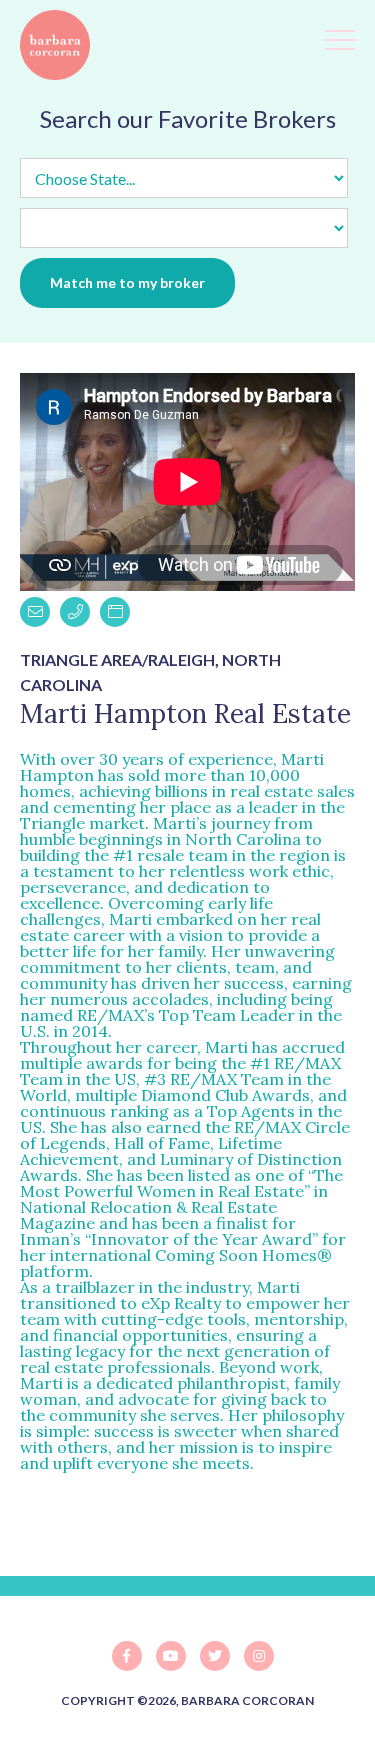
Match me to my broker (127, 282)
